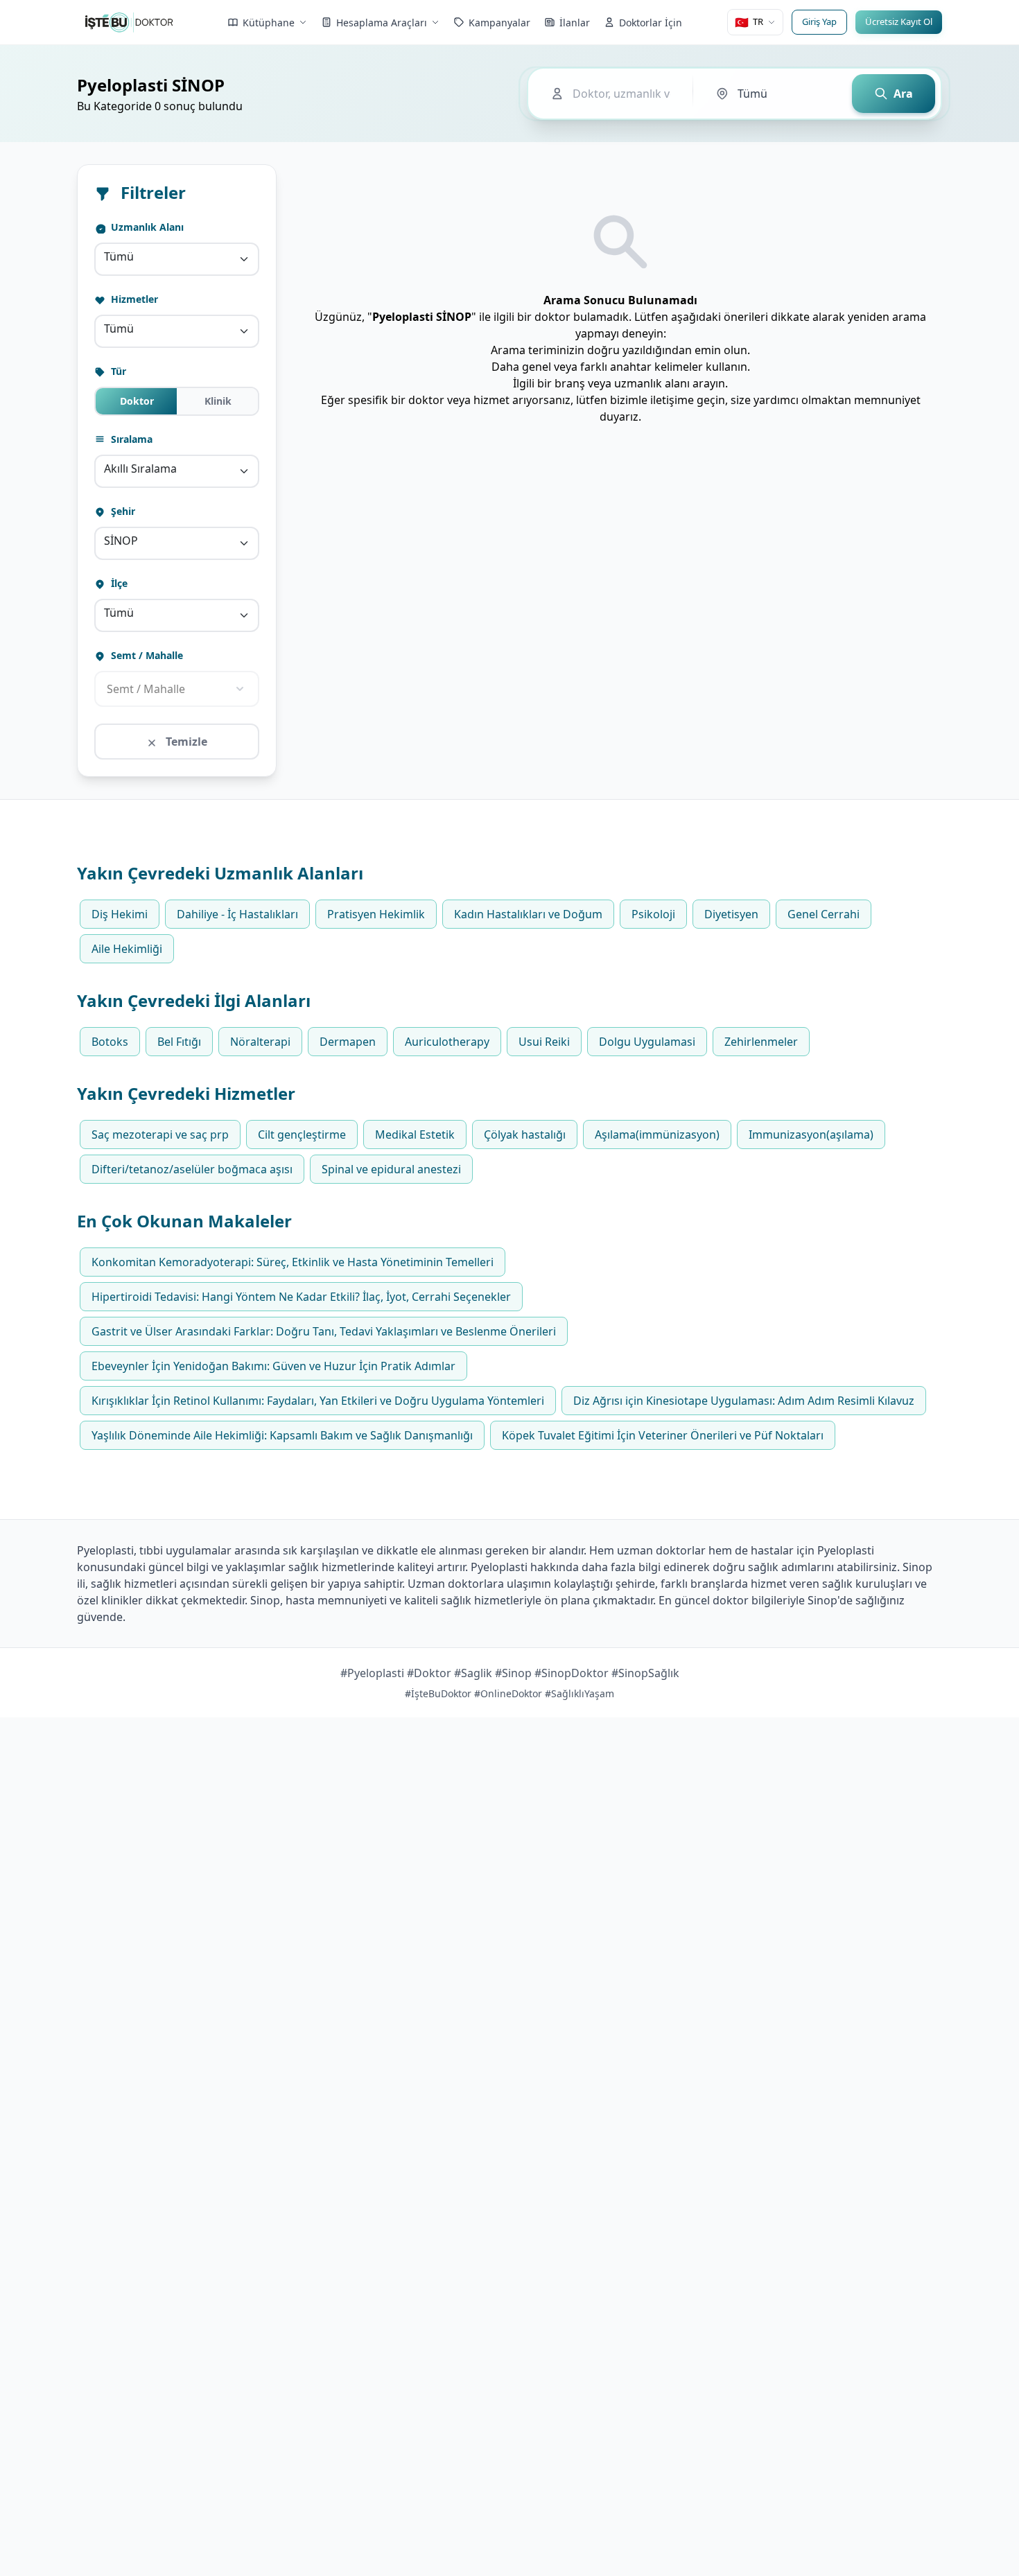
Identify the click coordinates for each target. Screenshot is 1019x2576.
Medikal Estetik (415, 1134)
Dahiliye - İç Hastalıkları (237, 914)
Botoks (110, 1042)
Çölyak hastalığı (525, 1134)
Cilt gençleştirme (302, 1134)
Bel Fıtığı (179, 1042)
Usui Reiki (544, 1042)
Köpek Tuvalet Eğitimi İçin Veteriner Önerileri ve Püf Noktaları (663, 1435)
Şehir (122, 511)
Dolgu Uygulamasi (647, 1042)
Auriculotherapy (447, 1042)
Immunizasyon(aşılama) (811, 1134)
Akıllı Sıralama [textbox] (140, 468)
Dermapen (348, 1042)
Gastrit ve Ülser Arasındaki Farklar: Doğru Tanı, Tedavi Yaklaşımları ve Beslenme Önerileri (324, 1331)
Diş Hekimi (120, 914)
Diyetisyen (731, 914)
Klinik (218, 401)
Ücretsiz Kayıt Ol (899, 21)
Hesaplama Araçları (382, 23)
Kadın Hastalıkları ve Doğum (528, 914)
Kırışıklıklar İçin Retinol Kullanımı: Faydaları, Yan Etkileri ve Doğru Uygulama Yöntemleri (318, 1401)
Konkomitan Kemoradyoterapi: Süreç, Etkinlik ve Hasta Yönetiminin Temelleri (293, 1262)
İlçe (118, 583)
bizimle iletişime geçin (668, 400)
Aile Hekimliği (127, 949)
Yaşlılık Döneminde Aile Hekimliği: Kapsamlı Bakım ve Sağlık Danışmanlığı (282, 1435)
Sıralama (130, 439)
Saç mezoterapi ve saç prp (160, 1134)
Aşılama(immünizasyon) (657, 1134)
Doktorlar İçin (651, 23)
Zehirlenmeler (761, 1042)
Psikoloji (653, 914)
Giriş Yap (819, 21)
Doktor (137, 401)
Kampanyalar (499, 23)
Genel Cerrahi (824, 914)
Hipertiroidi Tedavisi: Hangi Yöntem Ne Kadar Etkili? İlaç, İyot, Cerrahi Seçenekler (301, 1297)
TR (749, 22)
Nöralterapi (260, 1042)
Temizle (185, 742)
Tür (117, 371)
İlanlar (575, 23)
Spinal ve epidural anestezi (391, 1169)
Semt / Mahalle (146, 655)
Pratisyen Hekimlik (376, 914)
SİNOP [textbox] (121, 541)
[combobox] (177, 259)
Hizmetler (133, 299)
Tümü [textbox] (119, 256)
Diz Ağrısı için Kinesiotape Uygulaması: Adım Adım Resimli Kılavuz (744, 1401)
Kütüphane (269, 23)
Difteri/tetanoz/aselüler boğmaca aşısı (192, 1169)
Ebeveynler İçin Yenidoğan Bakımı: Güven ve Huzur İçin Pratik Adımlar (273, 1366)
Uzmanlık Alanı (146, 227)
